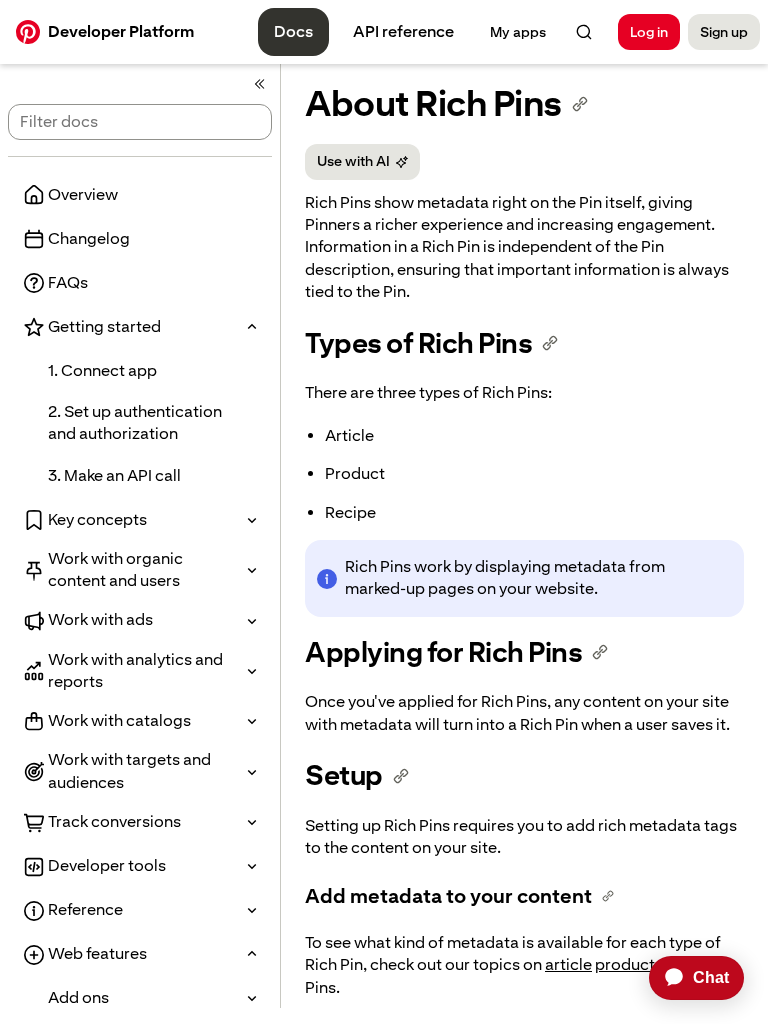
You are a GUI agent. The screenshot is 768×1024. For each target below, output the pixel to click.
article (568, 964)
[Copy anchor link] (580, 104)
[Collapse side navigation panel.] (260, 84)
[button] (140, 327)
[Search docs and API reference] (584, 32)
